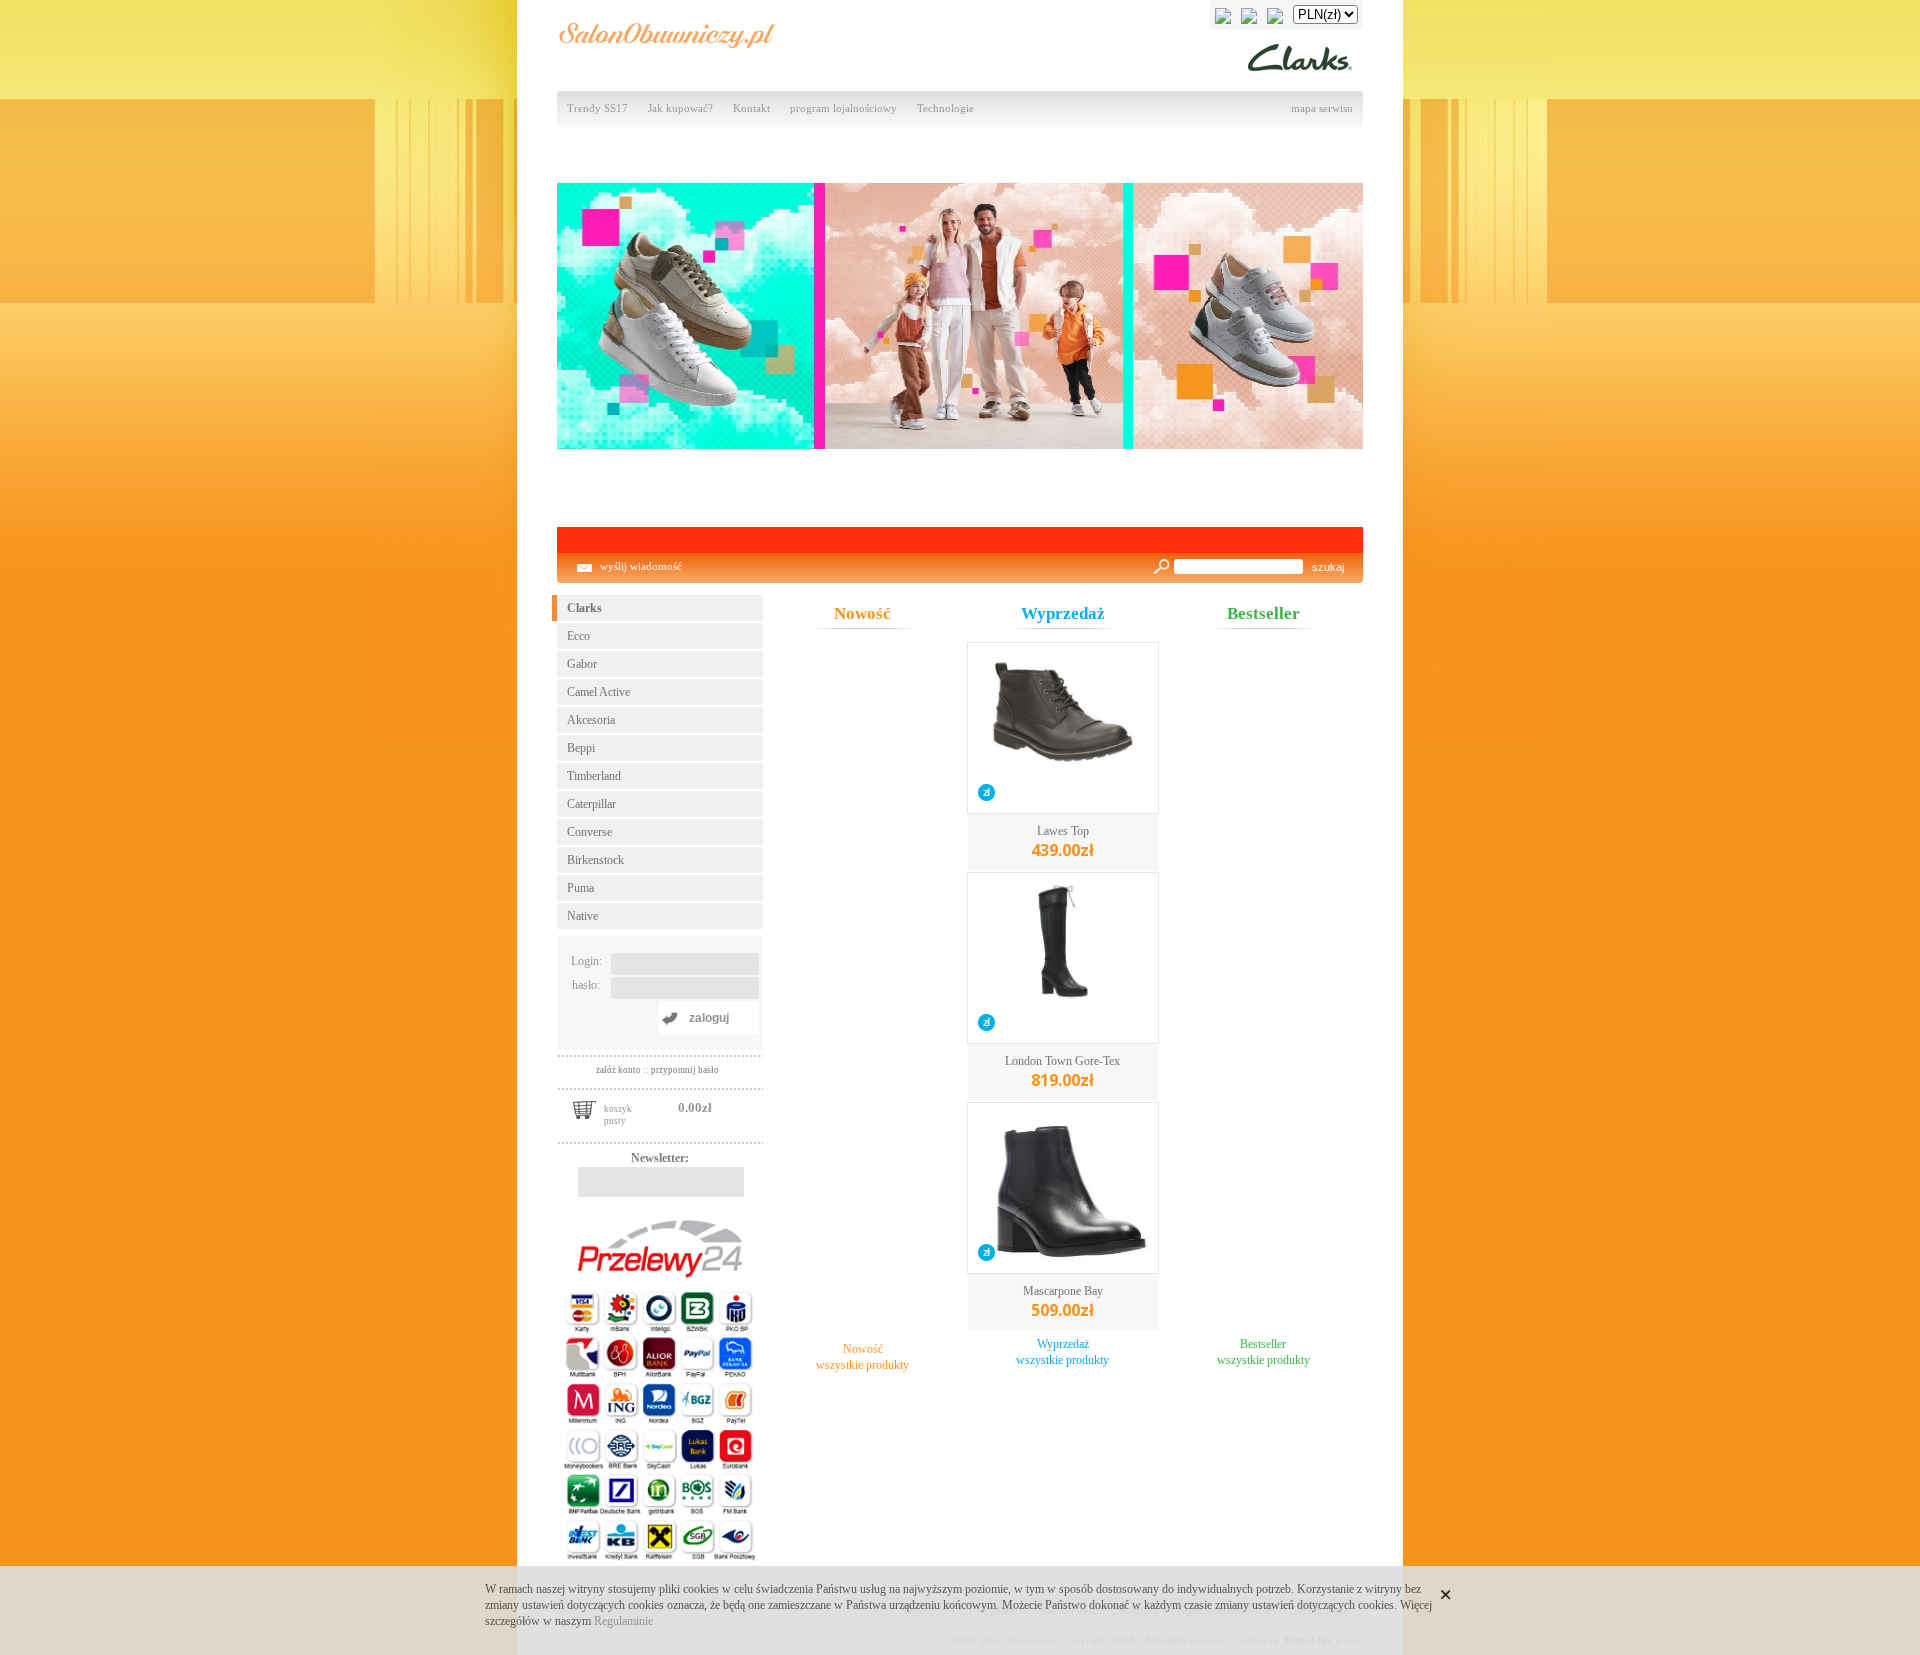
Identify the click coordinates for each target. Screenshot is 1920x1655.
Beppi (581, 748)
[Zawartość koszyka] (584, 1108)
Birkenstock (595, 860)
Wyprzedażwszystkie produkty (1062, 1352)
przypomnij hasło (685, 1070)
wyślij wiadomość (641, 566)
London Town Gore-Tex (1062, 1072)
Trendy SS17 (597, 108)
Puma (580, 888)
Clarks (584, 608)
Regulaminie (623, 1621)
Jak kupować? (680, 108)
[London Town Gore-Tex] (1063, 960)
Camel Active (598, 692)
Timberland (594, 776)
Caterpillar (591, 804)
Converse (589, 832)
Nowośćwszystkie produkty (862, 1357)
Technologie (945, 108)
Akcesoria (591, 720)
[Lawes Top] (1063, 730)
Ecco (578, 636)
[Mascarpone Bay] (1063, 1190)
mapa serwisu (1322, 108)
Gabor (582, 664)
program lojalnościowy (843, 108)
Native (582, 916)
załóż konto (619, 1070)
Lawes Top (1062, 842)
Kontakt (751, 108)
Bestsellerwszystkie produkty (1263, 1352)
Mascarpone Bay (1063, 1302)
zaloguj (709, 1018)
